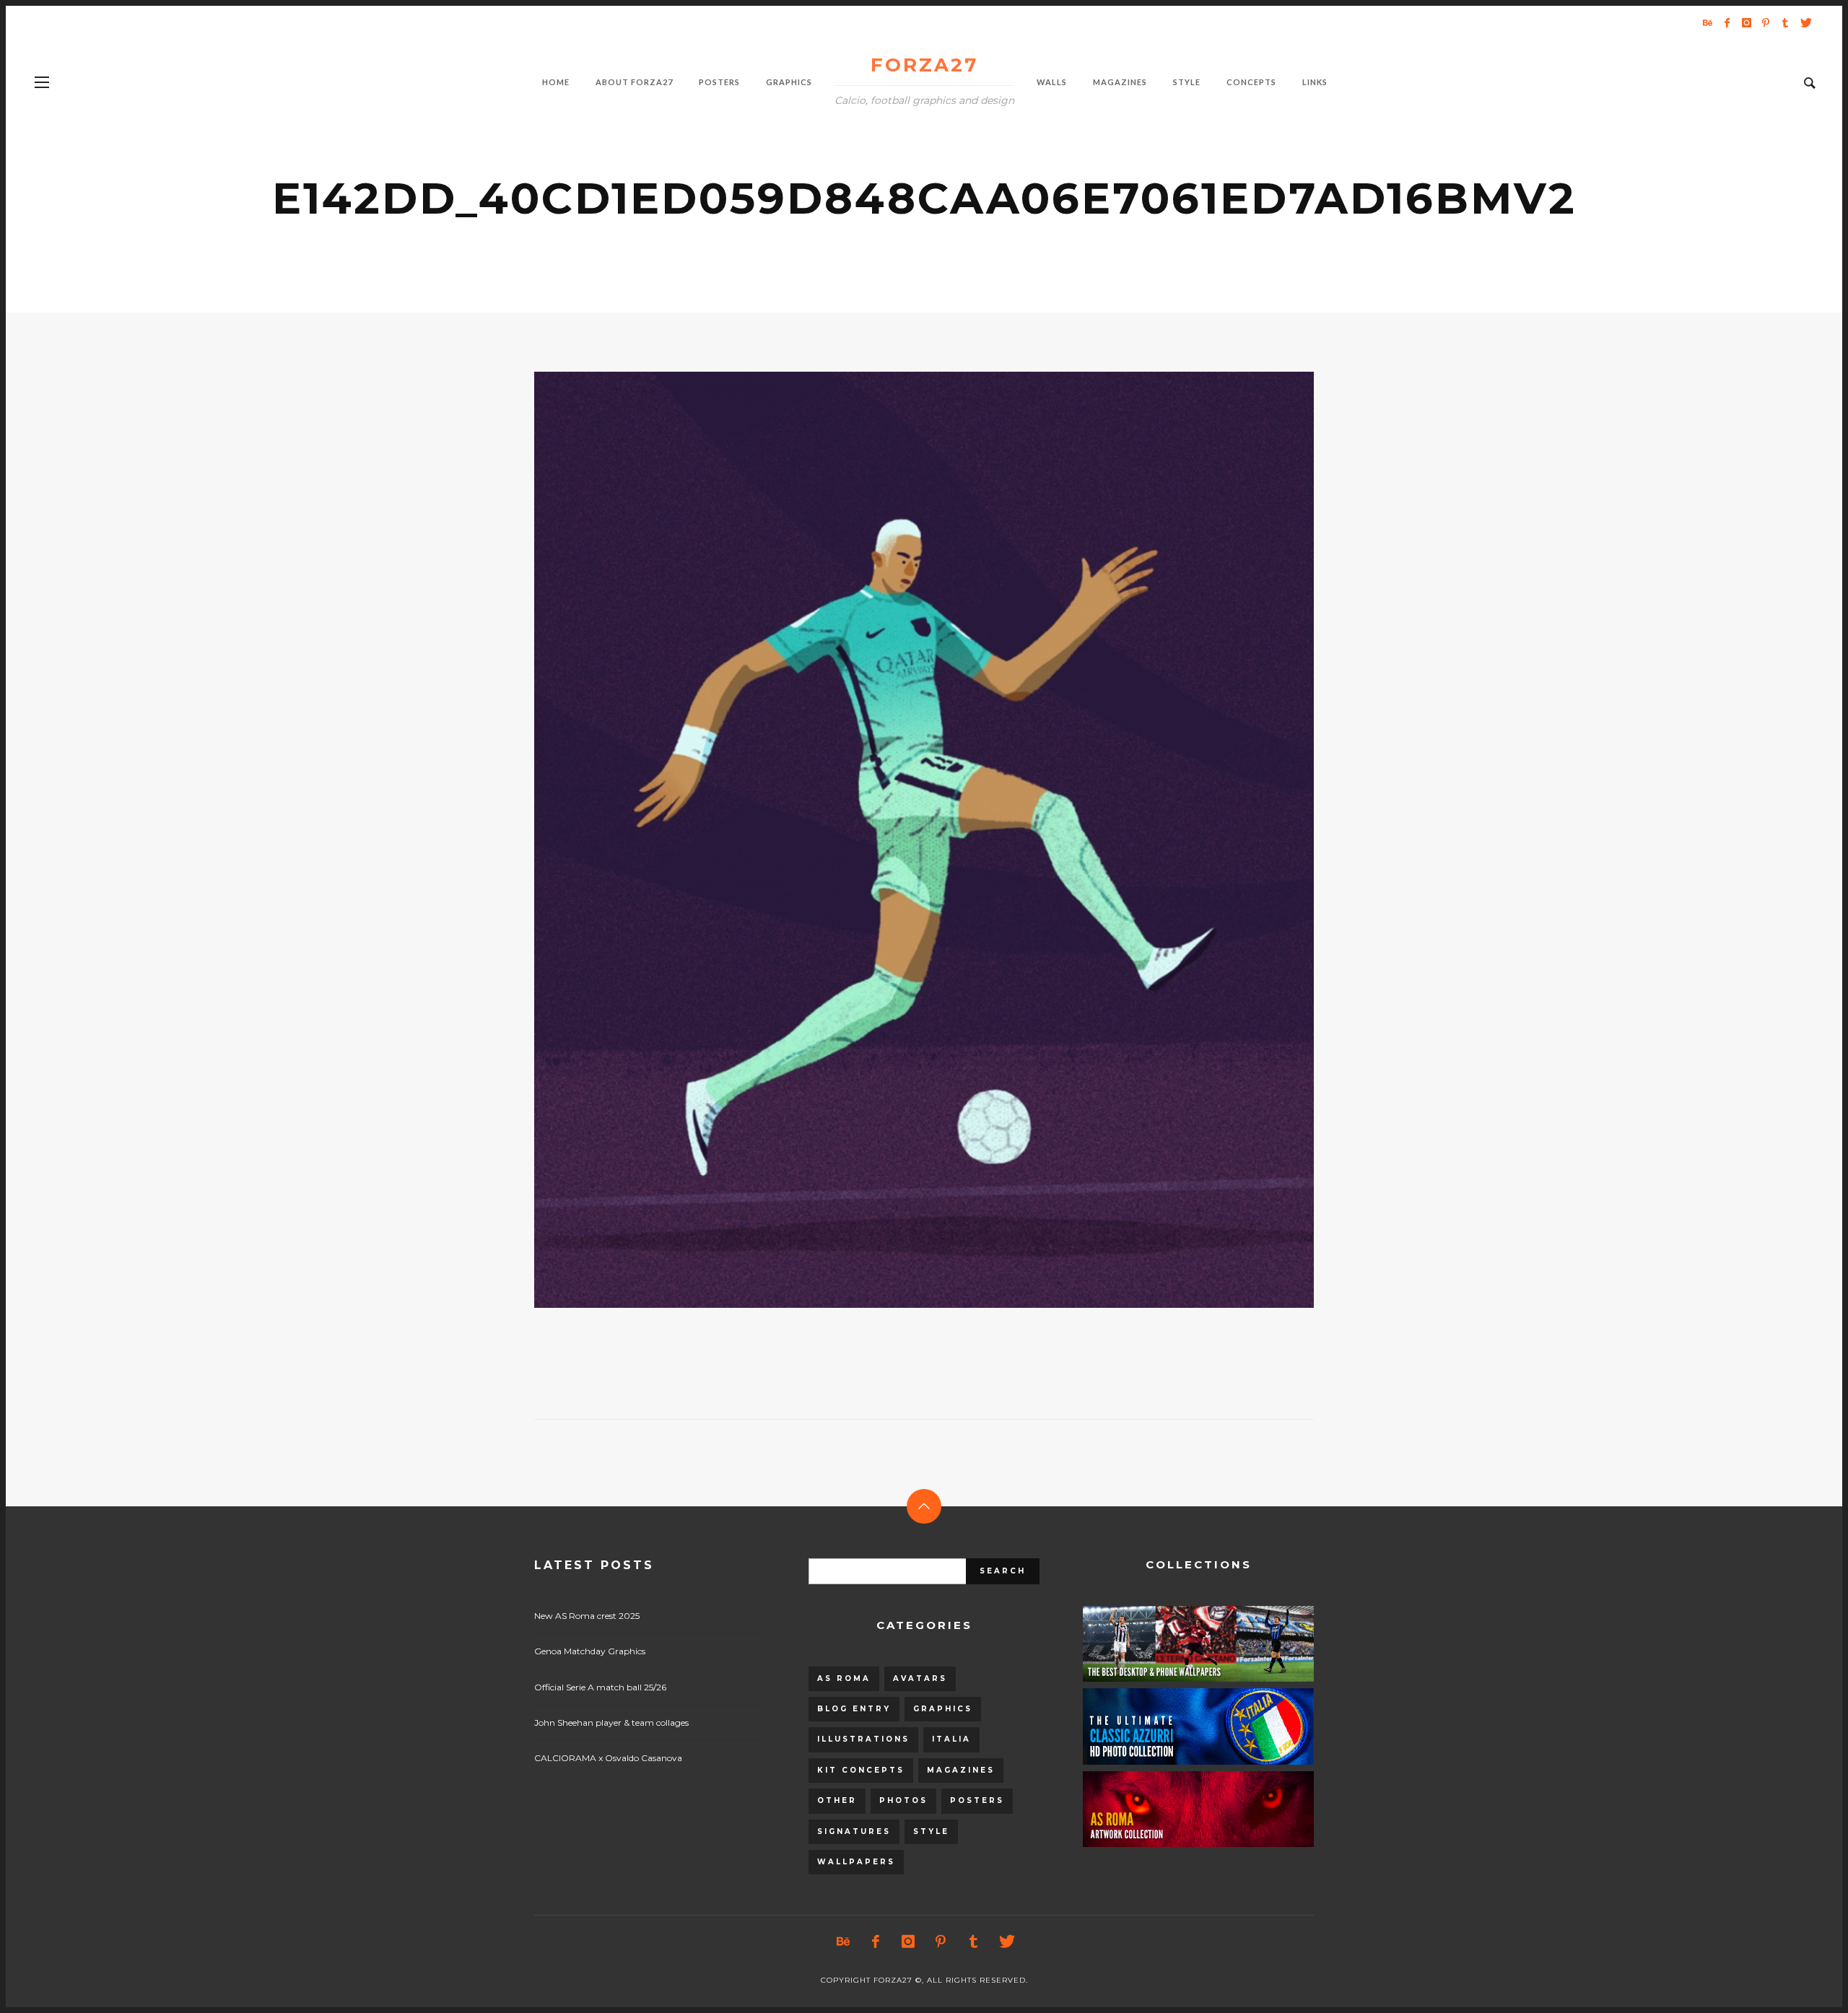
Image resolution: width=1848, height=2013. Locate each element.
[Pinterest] (1766, 22)
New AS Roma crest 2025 (587, 1616)
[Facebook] (1727, 22)
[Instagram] (1746, 22)
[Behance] (1707, 22)
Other (837, 1800)
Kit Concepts (861, 1770)
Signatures (854, 1831)
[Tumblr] (1785, 22)
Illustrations (863, 1739)
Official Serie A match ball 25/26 (600, 1687)
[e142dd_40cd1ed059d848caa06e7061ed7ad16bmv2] (901, 839)
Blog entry (854, 1709)
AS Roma (844, 1678)
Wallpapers (856, 1862)
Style (931, 1831)
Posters (977, 1800)
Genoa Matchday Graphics (590, 1651)
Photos (903, 1800)
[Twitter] (1805, 22)
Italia (951, 1739)
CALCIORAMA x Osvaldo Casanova (608, 1758)
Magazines (961, 1770)
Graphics (943, 1709)
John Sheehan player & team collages (611, 1722)
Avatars (920, 1678)
